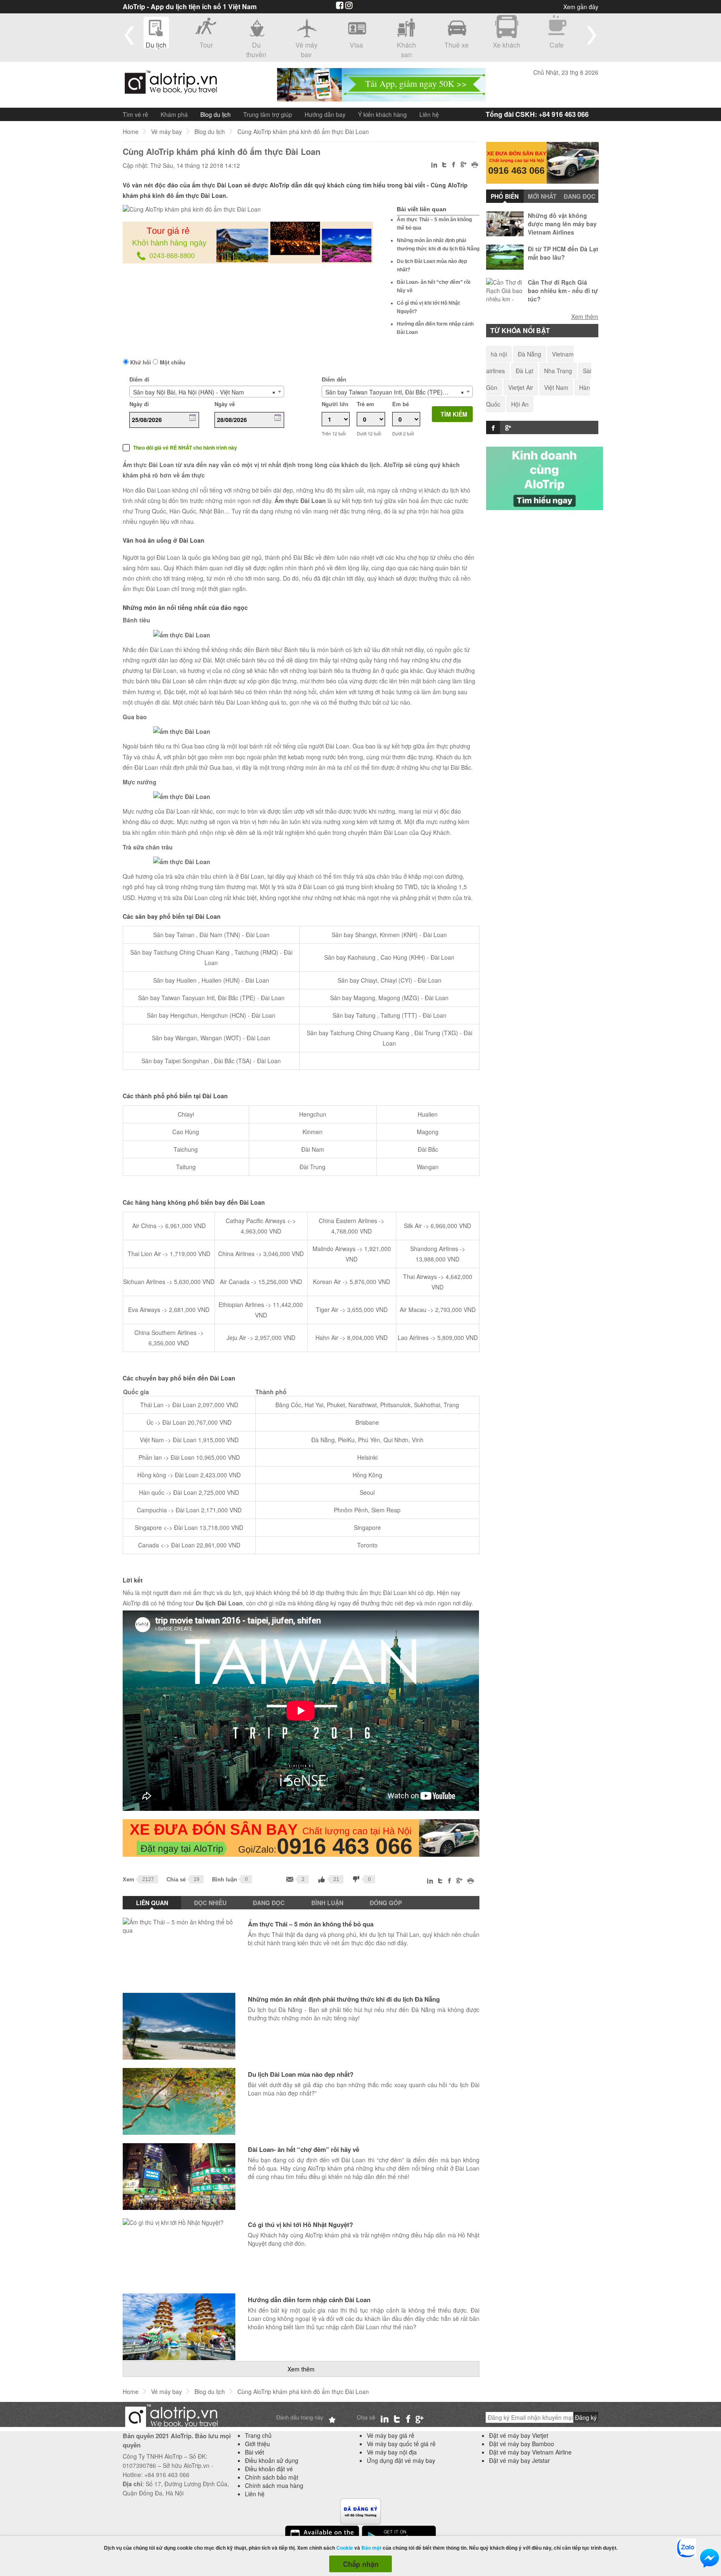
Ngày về (225, 404)
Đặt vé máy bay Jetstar (519, 2460)
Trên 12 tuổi (334, 434)
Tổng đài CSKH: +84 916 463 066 (537, 114)
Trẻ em (366, 404)
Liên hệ (429, 114)
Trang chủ (258, 2435)
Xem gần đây (581, 7)
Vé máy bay (166, 131)
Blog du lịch (216, 114)
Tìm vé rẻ (135, 114)
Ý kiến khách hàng (382, 114)
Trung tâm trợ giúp (268, 114)
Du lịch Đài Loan (219, 1603)
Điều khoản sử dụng (272, 2460)
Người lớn (335, 404)
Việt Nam (556, 387)
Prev (129, 35)
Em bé (401, 404)
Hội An (520, 404)
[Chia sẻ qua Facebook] (454, 166)
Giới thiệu (257, 2444)
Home (131, 131)
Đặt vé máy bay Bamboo (522, 2444)
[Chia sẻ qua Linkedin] (435, 166)
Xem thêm (301, 2369)
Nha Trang (558, 371)
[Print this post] (475, 166)
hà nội (499, 354)
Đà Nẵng (529, 354)
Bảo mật (371, 2548)
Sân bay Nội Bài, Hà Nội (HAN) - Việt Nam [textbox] (189, 392)
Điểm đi (139, 379)
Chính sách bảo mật (272, 2477)
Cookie (345, 2548)
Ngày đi (139, 404)
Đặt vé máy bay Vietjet (519, 2435)
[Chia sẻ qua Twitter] (445, 165)
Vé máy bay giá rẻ (391, 2435)
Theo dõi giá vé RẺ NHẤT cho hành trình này (185, 448)
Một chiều (172, 362)
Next (592, 35)
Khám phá (174, 114)
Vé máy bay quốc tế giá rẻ (401, 2444)
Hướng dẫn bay (325, 114)
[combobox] (207, 392)
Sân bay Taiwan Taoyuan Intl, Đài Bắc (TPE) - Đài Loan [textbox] (392, 392)
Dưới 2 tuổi (403, 434)
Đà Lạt (524, 371)
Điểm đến (334, 379)
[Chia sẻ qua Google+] (464, 165)
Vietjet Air (521, 387)
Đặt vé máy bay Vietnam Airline (530, 2452)
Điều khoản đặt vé (269, 2469)
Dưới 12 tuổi (369, 434)
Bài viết (255, 2452)
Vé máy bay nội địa (392, 2452)
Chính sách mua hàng (274, 2485)
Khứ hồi (140, 362)
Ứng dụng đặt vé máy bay (401, 2460)
